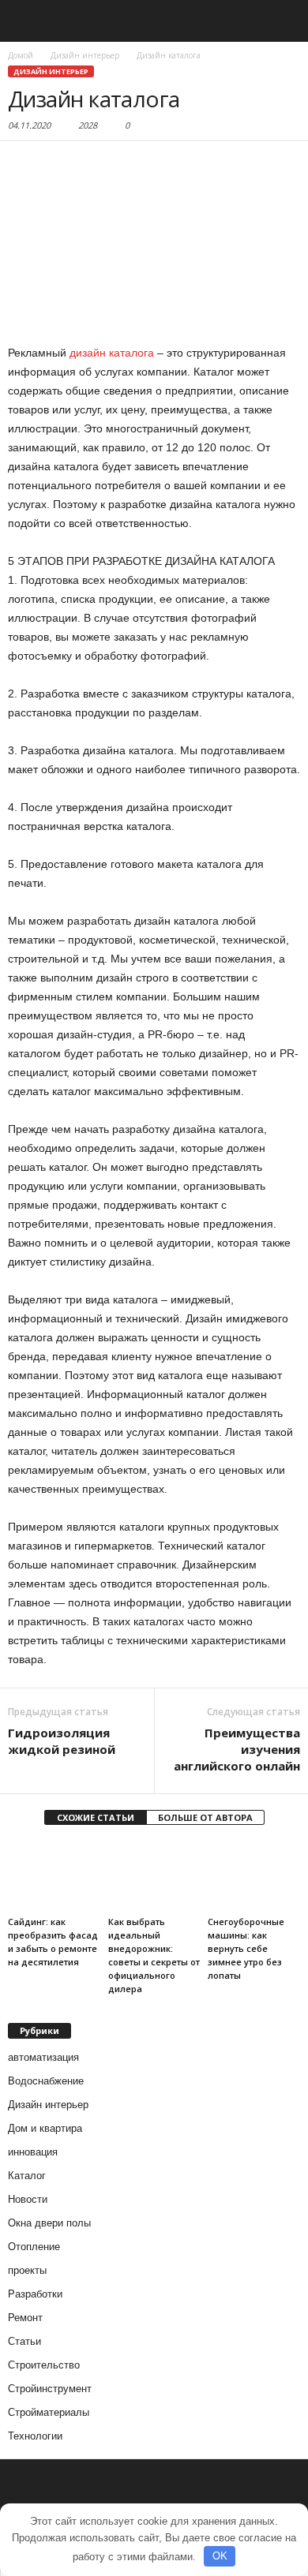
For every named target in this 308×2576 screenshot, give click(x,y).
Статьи (24, 2341)
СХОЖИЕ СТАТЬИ (96, 1817)
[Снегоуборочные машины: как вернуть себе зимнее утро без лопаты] (254, 1876)
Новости (28, 2199)
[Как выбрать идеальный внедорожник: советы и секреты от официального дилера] (154, 1876)
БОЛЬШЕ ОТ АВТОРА (205, 1817)
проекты (27, 2270)
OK (220, 2556)
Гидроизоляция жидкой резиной (62, 1741)
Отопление (34, 2247)
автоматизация (43, 2057)
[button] (284, 21)
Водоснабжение (46, 2081)
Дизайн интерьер (51, 71)
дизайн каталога (112, 353)
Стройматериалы (49, 2412)
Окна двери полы (49, 2223)
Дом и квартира (45, 2128)
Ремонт (25, 2318)
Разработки (35, 2294)
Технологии (35, 2436)
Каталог (27, 2176)
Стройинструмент (50, 2389)
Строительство (44, 2365)
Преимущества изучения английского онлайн (237, 1749)
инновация (33, 2152)
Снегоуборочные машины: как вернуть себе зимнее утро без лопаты (246, 1948)
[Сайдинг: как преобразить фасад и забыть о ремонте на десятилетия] (54, 1876)
